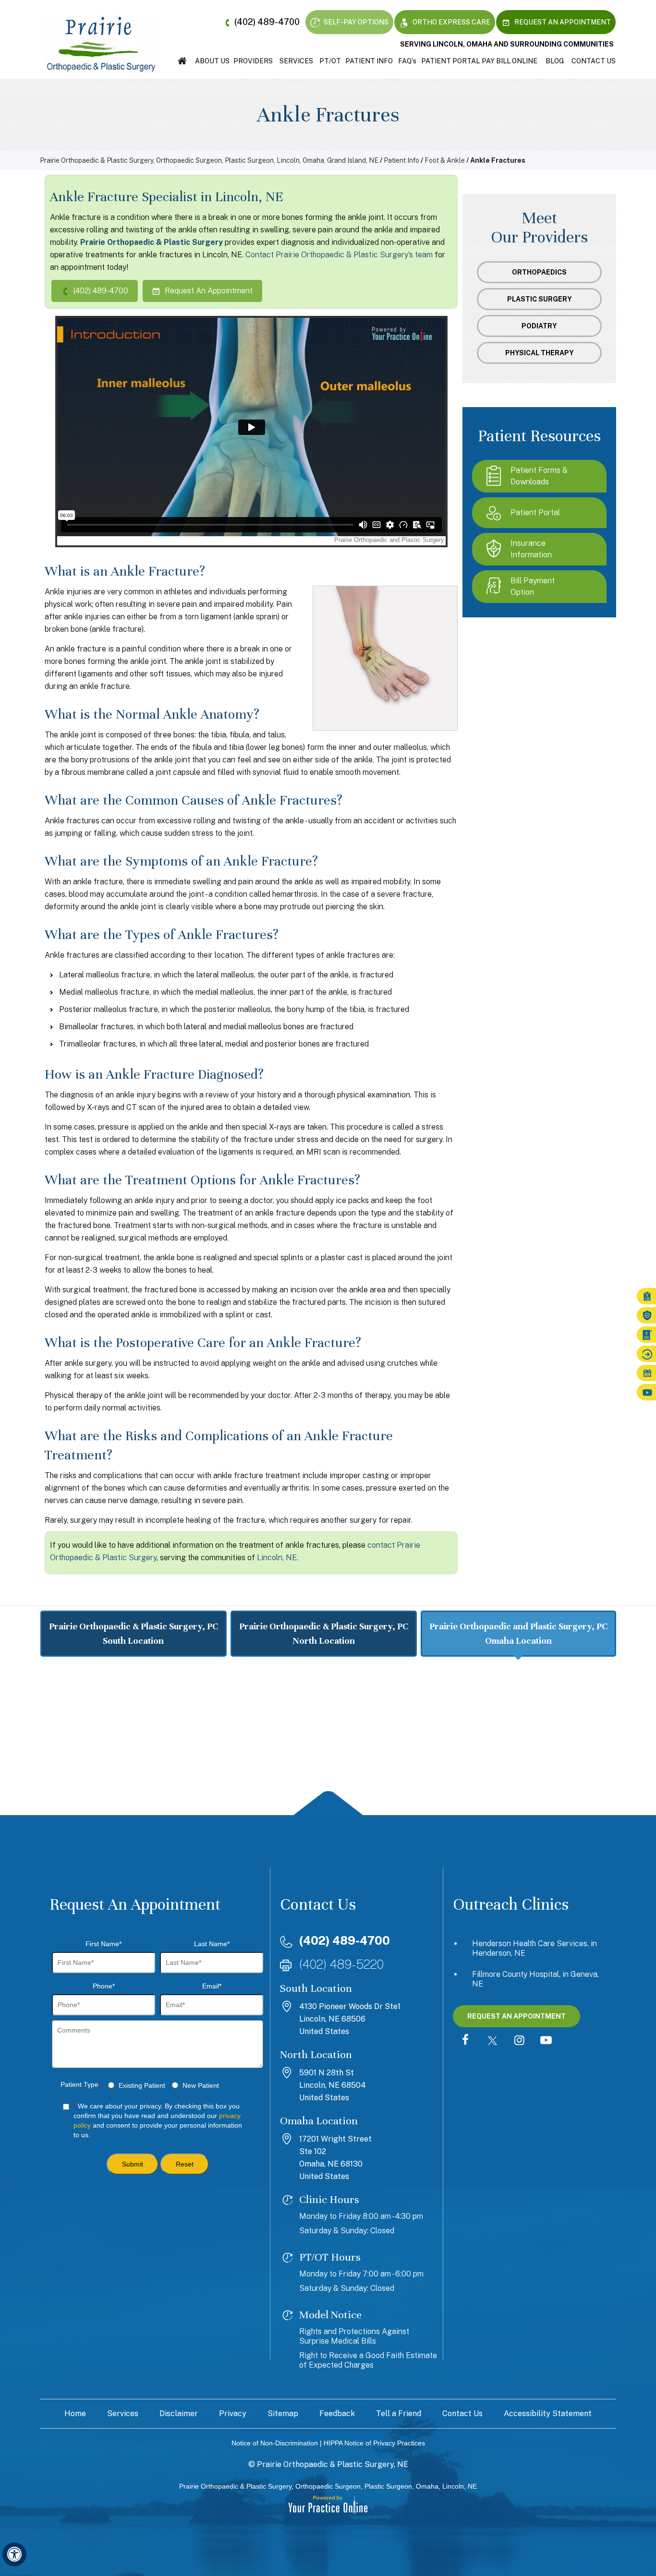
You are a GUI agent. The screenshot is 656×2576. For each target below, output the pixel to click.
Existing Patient (142, 2085)
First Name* (103, 1944)
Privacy (233, 2413)
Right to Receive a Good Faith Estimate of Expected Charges (368, 2360)
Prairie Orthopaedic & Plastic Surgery (152, 242)
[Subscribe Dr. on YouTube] (546, 2041)
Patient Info (369, 61)
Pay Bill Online (510, 61)
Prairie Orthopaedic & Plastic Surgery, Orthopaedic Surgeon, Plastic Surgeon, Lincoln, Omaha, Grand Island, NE (209, 160)
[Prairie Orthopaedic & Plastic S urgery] (101, 44)
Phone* (104, 1986)
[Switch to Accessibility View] (14, 2554)
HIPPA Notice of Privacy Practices (374, 2443)
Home (182, 61)
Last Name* (212, 1944)
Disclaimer (179, 2413)
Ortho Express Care (451, 22)
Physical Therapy (540, 353)
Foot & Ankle (445, 160)
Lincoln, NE (277, 1558)
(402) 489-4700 (267, 22)
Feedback (337, 2413)
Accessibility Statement (548, 2413)
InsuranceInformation (531, 549)
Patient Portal (450, 61)
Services (296, 61)
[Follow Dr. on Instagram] (519, 2041)
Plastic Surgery (540, 299)
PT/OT (330, 61)
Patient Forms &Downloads (539, 476)
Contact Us (594, 61)
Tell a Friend (399, 2413)
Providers (253, 61)
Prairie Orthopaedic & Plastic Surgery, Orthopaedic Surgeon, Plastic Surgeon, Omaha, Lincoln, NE (328, 2486)
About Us (212, 61)
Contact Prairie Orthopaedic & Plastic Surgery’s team (339, 255)
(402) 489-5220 (341, 1964)
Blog (555, 61)
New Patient (201, 2085)
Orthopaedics (539, 272)
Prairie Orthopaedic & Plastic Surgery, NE (333, 2464)
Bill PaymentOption (533, 586)
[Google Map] (328, 1743)
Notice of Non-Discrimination (275, 2443)
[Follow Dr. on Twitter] (492, 2041)
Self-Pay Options (355, 22)
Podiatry (539, 326)
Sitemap (283, 2413)
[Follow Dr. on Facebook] (465, 2041)
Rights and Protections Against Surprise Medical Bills (354, 2336)
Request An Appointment (562, 22)
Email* (212, 1986)
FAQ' (407, 61)
